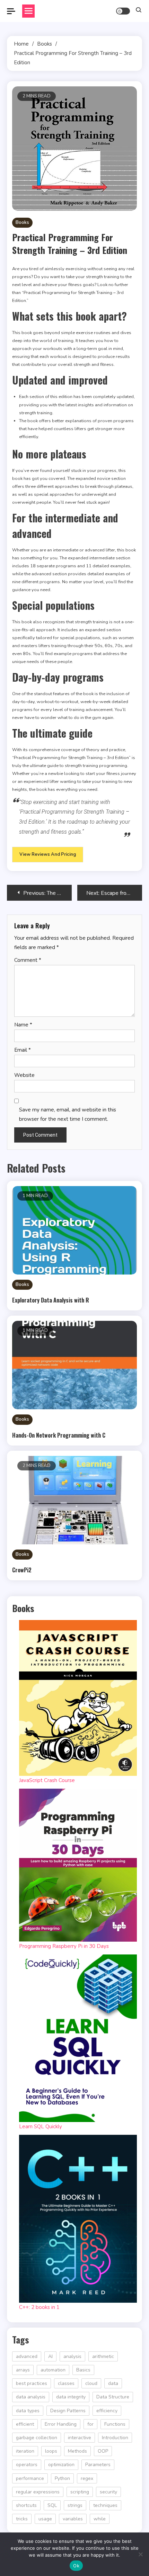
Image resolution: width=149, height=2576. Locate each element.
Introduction (115, 2438)
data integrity (71, 2397)
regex (87, 2478)
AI (50, 2356)
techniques (105, 2505)
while (100, 2519)
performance (30, 2478)
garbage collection (37, 2438)
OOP (103, 2451)
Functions (115, 2424)
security (108, 2492)
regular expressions (38, 2492)
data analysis (31, 2397)
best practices (32, 2383)
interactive (80, 2438)
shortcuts (26, 2505)
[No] (140, 2554)
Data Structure (113, 2397)
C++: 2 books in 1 (39, 2307)
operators (27, 2465)
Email (23, 1050)
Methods (77, 2451)
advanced (27, 2356)
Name (23, 1025)
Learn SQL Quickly (41, 2127)
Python (62, 2478)
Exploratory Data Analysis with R (51, 1300)
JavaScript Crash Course (47, 1780)
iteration (25, 2451)
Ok (76, 2566)
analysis (72, 2356)
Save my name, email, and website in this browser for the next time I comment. (68, 1114)
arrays (23, 2370)
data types (28, 2411)
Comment (28, 960)
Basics (83, 2370)
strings (75, 2505)
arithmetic (103, 2356)
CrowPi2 (22, 1570)
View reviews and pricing (48, 854)
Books (22, 222)
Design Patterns (68, 2411)
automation (53, 2370)
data (113, 2383)
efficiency (107, 2411)
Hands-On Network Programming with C (59, 1435)
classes (66, 2383)
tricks (22, 2519)
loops (51, 2451)
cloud (91, 2383)
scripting (80, 2492)
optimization (61, 2465)
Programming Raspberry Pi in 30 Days (64, 1946)
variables (73, 2519)
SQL (52, 2505)
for (90, 2424)
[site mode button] (123, 11)
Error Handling (61, 2424)
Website (24, 1075)
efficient (25, 2424)
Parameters (98, 2465)
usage (45, 2519)
